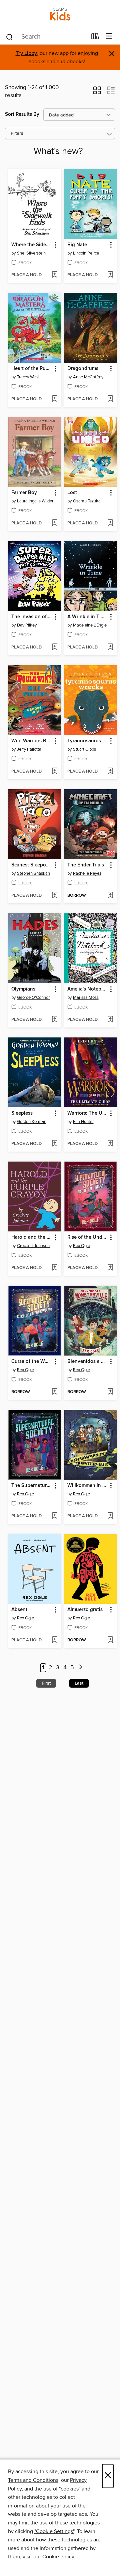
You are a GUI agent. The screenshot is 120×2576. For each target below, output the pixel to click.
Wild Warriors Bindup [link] (31, 741)
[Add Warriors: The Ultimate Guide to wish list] (110, 1144)
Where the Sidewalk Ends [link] (31, 245)
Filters (17, 134)
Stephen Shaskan (33, 873)
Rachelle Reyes (87, 873)
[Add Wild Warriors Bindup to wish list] (54, 772)
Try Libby (26, 53)
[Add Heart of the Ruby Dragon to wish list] (54, 399)
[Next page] (80, 1668)
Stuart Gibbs (84, 749)
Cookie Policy (58, 2557)
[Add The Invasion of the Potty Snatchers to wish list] (54, 647)
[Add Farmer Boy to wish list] (54, 523)
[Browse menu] (109, 36)
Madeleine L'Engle (90, 625)
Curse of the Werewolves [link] (31, 1362)
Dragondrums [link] (83, 369)
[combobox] (46, 37)
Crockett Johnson (33, 1246)
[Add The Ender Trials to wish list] (110, 896)
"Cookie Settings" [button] (54, 2531)
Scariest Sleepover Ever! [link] (31, 865)
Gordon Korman (32, 1122)
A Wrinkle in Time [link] (87, 617)
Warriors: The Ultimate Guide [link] (87, 1113)
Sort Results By (22, 114)
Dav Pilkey (27, 625)
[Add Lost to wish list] (110, 523)
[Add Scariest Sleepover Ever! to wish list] (54, 896)
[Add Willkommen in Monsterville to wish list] (110, 1516)
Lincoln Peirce (86, 253)
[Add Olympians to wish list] (54, 1020)
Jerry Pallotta (29, 749)
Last (79, 1683)
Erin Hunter (83, 1122)
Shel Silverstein (31, 253)
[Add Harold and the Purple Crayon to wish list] (54, 1268)
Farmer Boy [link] (24, 493)
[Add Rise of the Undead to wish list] (110, 1268)
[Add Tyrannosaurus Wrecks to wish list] (110, 772)
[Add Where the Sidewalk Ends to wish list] (54, 275)
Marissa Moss (86, 998)
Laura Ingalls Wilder (35, 501)
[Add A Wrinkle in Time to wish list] (110, 647)
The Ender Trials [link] (86, 865)
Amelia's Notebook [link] (87, 989)
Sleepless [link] (22, 1113)
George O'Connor (33, 998)
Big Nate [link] (77, 245)
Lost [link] (72, 493)
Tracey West (28, 377)
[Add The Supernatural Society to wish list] (54, 1516)
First (46, 1683)
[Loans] (95, 38)
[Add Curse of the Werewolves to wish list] (54, 1392)
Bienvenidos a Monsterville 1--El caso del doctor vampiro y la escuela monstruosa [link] (87, 1362)
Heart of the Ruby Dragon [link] (31, 369)
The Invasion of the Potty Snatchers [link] (31, 617)
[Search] (9, 37)
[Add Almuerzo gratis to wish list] (110, 1640)
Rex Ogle (81, 1246)
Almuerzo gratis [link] (85, 1610)
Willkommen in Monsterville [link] (87, 1486)
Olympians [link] (23, 989)
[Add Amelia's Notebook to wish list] (110, 1020)
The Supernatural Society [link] (31, 1486)
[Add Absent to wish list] (54, 1640)
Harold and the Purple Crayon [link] (31, 1237)
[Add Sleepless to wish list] (54, 1144)
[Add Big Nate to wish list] (110, 275)
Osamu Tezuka (87, 501)
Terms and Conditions (33, 2480)
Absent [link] (19, 1610)
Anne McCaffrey (88, 377)
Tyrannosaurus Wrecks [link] (87, 741)
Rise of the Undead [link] (87, 1237)
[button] (97, 92)
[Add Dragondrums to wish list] (110, 399)
